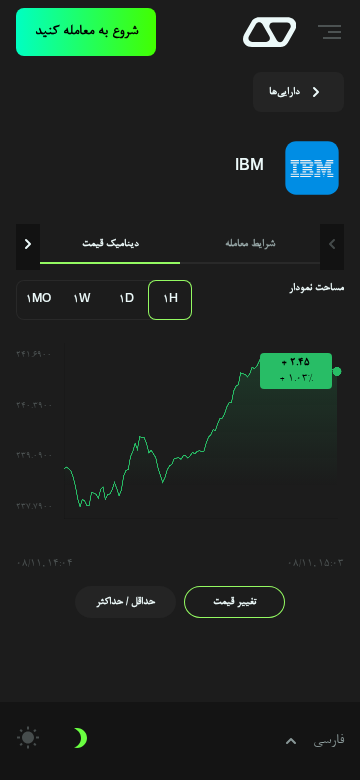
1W (82, 300)
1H (170, 300)
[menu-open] (332, 32)
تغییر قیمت (235, 602)
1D (126, 300)
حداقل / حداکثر (125, 602)
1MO (38, 300)
